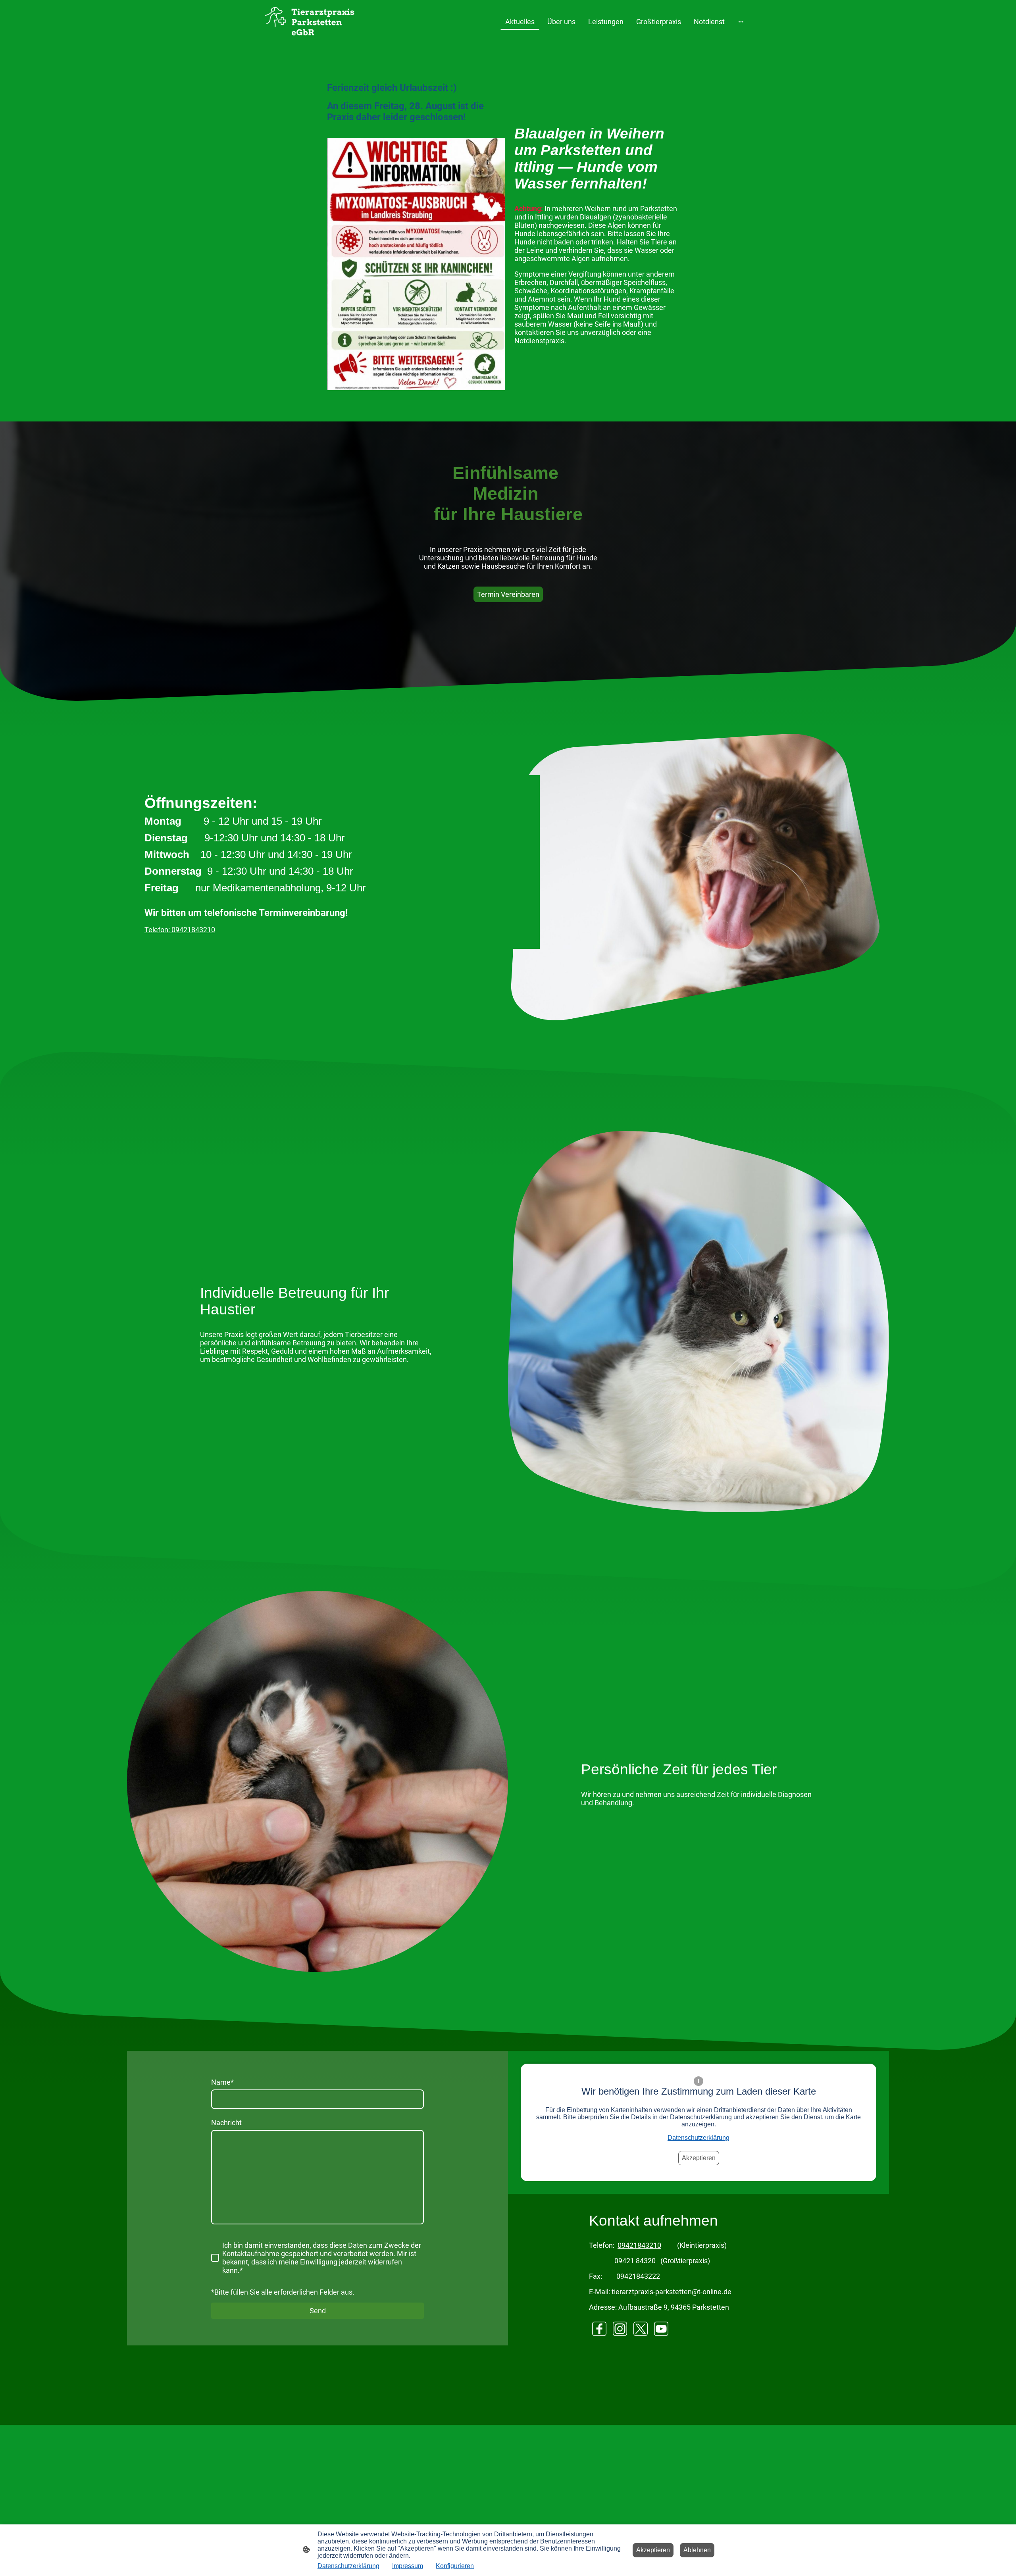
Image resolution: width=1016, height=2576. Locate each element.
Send (318, 2311)
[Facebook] (599, 2329)
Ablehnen (697, 2550)
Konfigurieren (455, 2566)
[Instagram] (620, 2329)
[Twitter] (641, 2329)
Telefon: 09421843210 (180, 930)
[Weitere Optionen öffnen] (741, 22)
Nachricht (226, 2123)
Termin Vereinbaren (508, 594)
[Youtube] (661, 2329)
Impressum (408, 2566)
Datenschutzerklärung (698, 2138)
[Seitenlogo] (309, 22)
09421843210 (639, 2245)
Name (222, 2082)
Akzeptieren (699, 2158)
